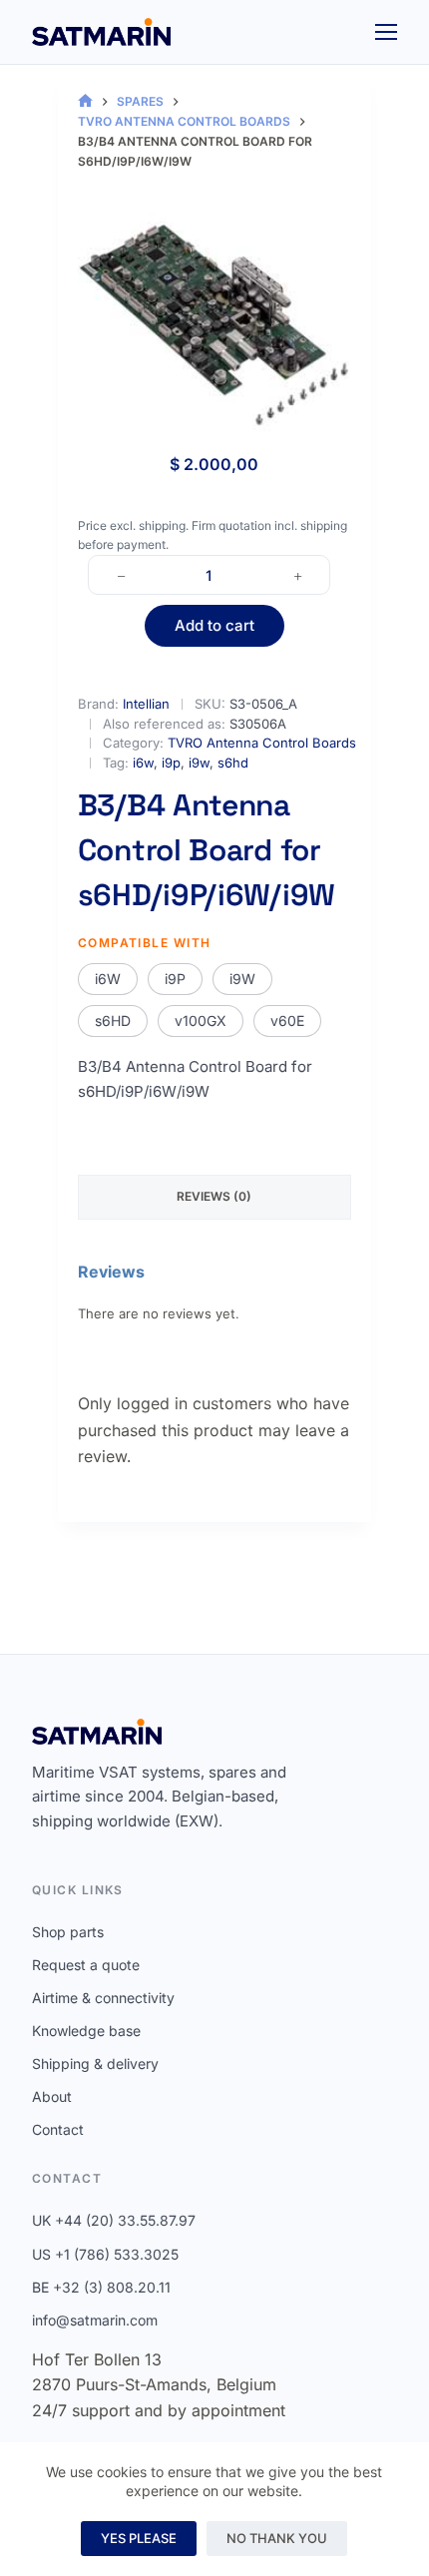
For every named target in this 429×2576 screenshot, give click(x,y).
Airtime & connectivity (103, 1998)
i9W (242, 979)
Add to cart (214, 625)
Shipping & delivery (95, 2063)
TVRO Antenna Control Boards (262, 743)
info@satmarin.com (95, 2320)
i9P (175, 979)
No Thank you (277, 2538)
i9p (171, 763)
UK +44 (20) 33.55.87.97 (114, 2220)
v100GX (201, 1021)
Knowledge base (86, 2031)
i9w (199, 763)
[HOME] (85, 101)
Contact (58, 2129)
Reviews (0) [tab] (214, 1196)
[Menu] (386, 32)
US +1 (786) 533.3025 (105, 2254)
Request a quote (86, 1965)
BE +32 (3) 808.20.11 (101, 2287)
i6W (108, 979)
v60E (287, 1021)
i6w (143, 763)
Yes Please (139, 2538)
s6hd (233, 763)
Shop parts (68, 1932)
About (52, 2096)
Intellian (146, 704)
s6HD (113, 1021)
